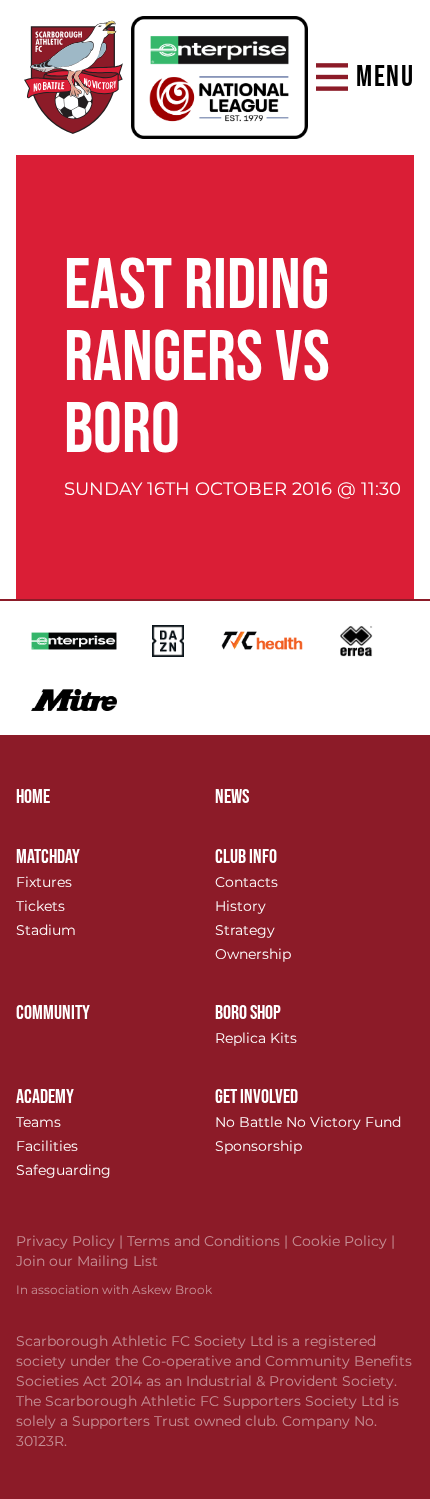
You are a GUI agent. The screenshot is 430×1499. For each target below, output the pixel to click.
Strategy (245, 930)
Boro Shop (248, 1013)
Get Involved (256, 1097)
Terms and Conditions (209, 1241)
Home (33, 797)
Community (53, 1013)
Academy (45, 1097)
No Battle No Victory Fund (308, 1122)
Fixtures (44, 882)
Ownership (253, 954)
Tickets (40, 906)
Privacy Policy (71, 1241)
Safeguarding (63, 1170)
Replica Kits (256, 1038)
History (240, 906)
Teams (38, 1122)
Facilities (47, 1146)
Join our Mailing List (87, 1261)
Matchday (48, 857)
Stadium (46, 930)
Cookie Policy (343, 1241)
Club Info (246, 857)
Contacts (246, 882)
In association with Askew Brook (114, 1289)
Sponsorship (258, 1146)
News (232, 797)
